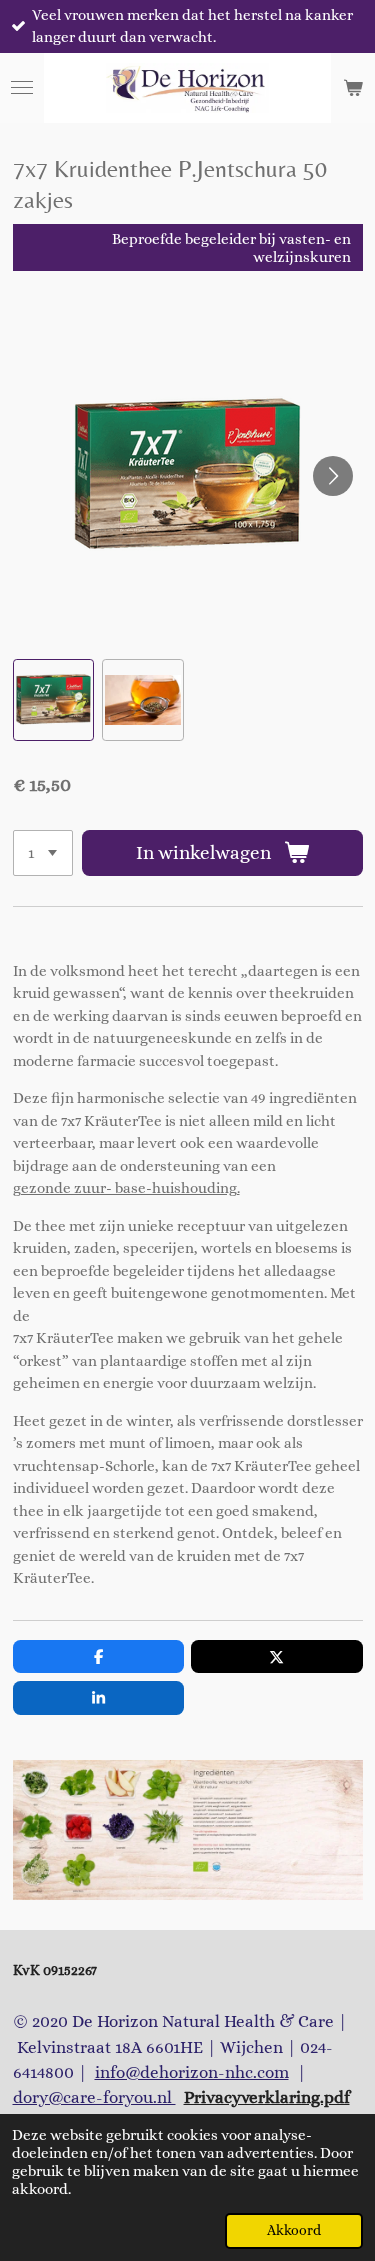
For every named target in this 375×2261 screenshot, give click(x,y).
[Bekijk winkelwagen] (353, 88)
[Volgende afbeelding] (333, 476)
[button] (54, 700)
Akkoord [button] (294, 2230)
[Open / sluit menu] (22, 88)
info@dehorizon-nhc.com (192, 2072)
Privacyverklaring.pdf (267, 2097)
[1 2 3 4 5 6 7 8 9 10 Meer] (43, 853)
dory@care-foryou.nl (94, 2097)
